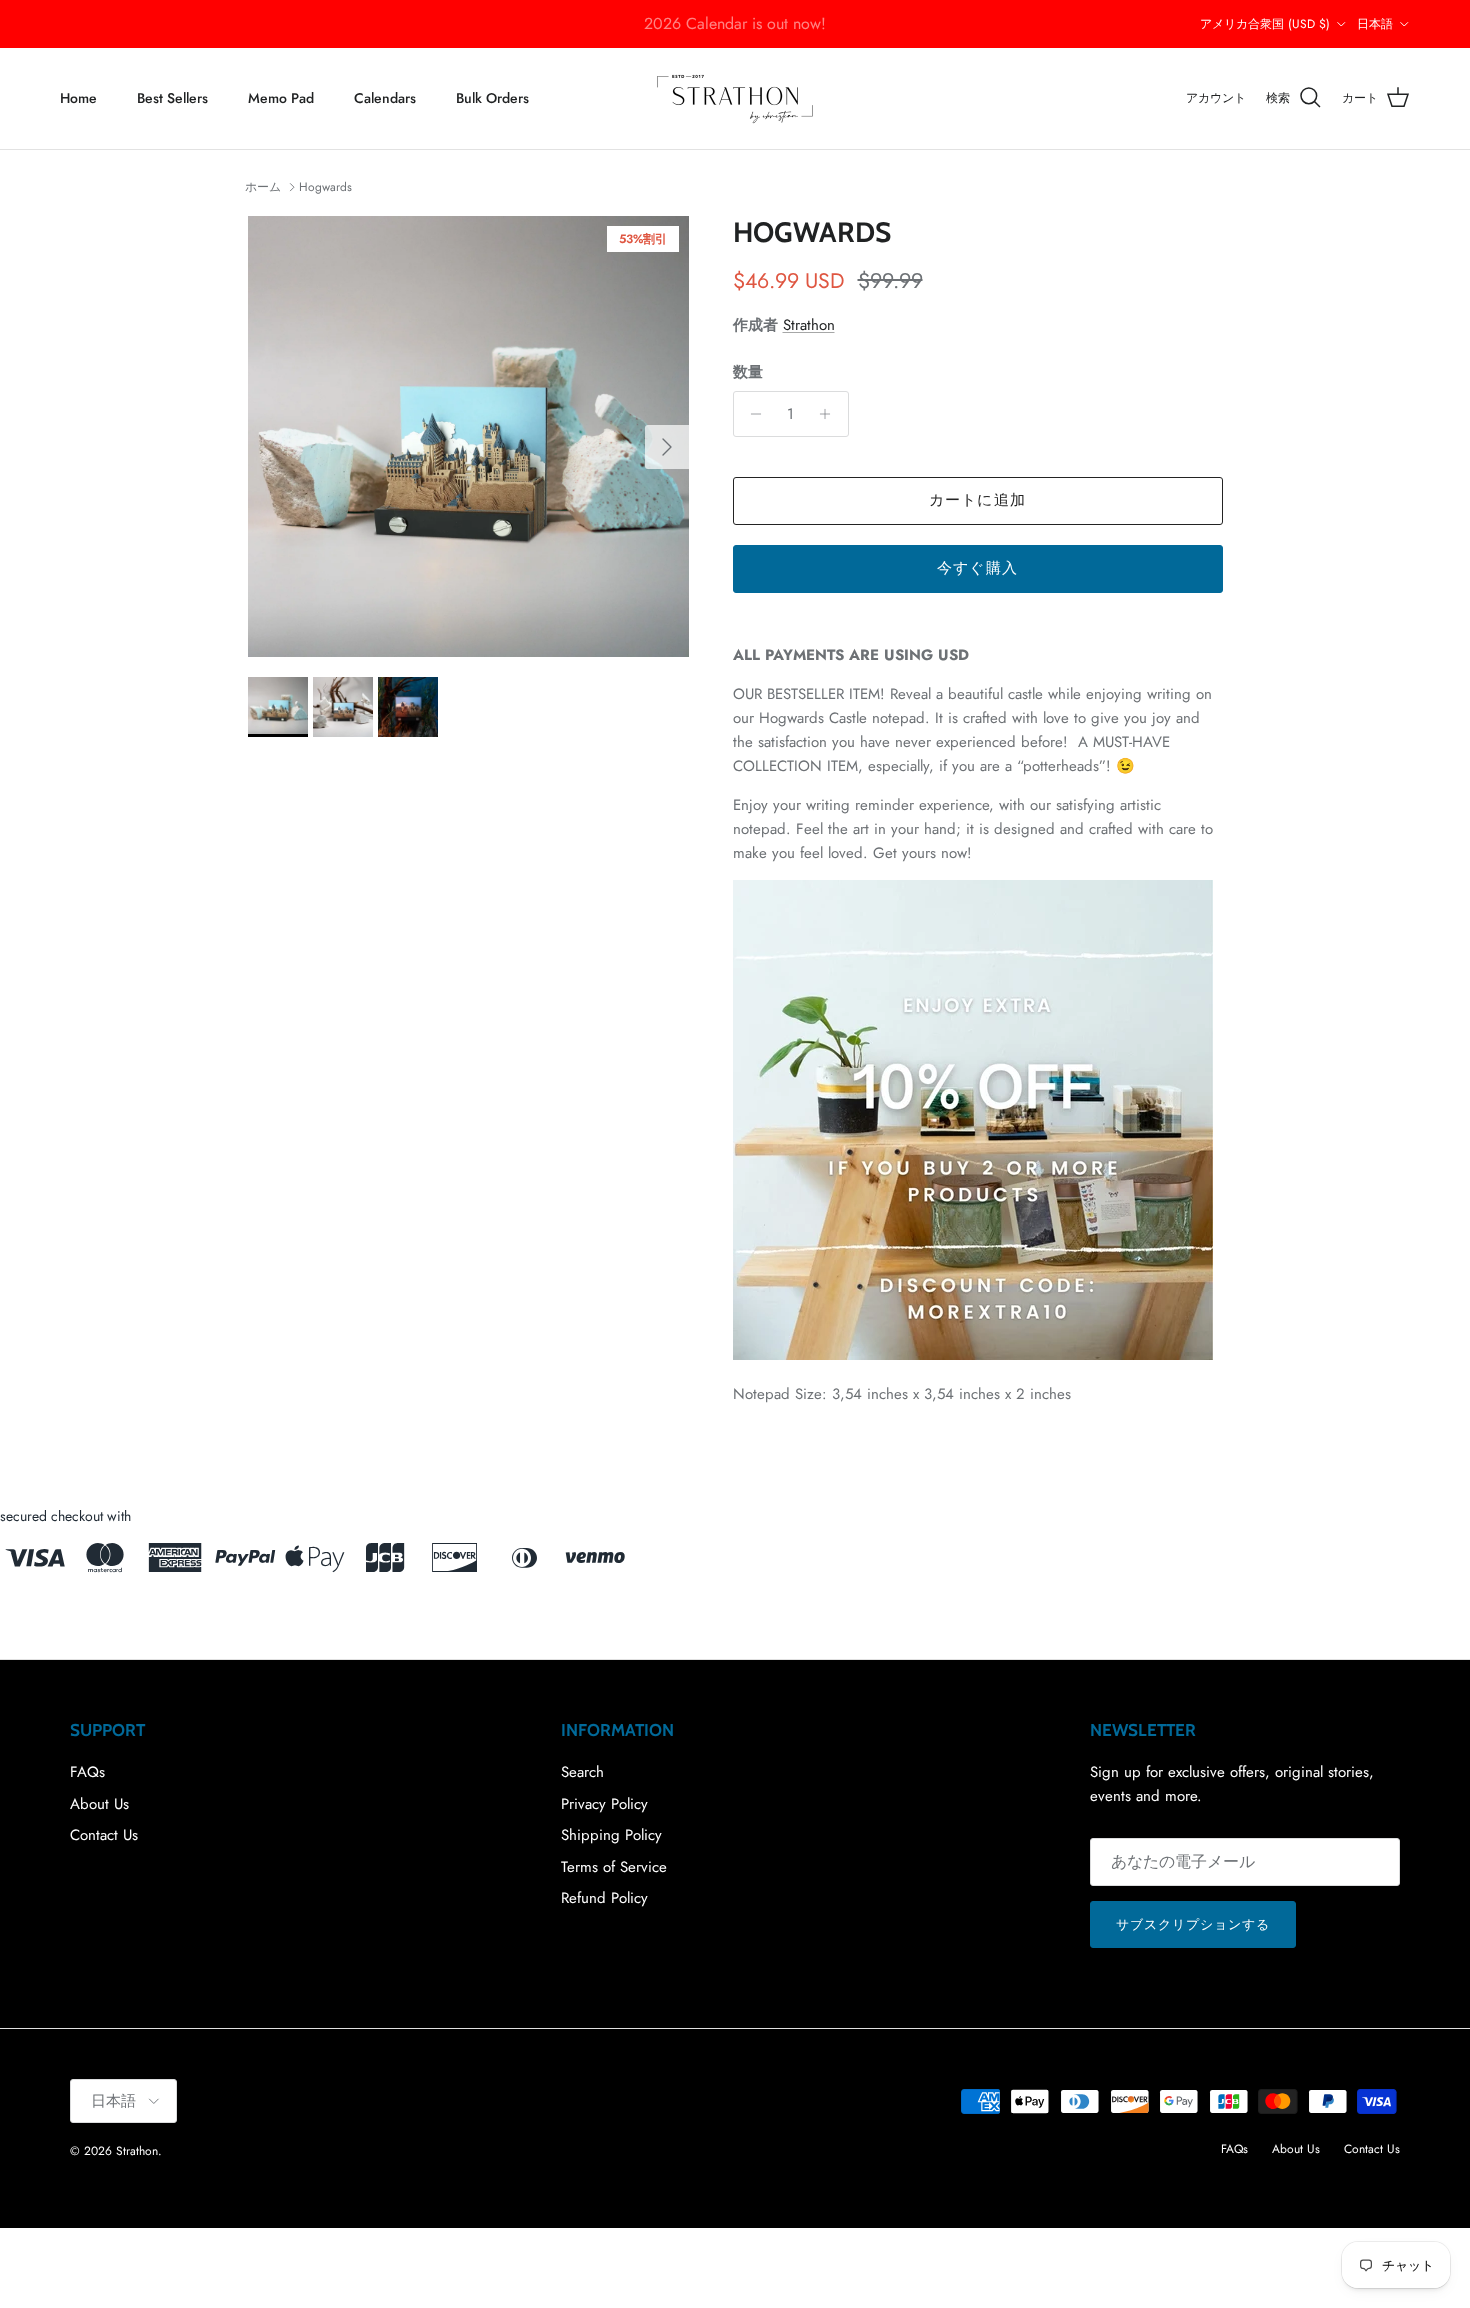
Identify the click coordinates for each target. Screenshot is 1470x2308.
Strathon (809, 325)
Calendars (385, 98)
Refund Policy (604, 1898)
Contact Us (104, 1835)
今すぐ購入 (977, 568)
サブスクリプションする (1193, 1924)
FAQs (87, 1772)
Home (78, 98)
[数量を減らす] (751, 414)
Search (582, 1772)
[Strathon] (735, 98)
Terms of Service (614, 1867)
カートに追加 (977, 500)
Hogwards (325, 187)
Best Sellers (172, 98)
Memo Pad (281, 98)
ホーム (263, 187)
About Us (99, 1804)
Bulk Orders (492, 98)
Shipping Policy (611, 1835)
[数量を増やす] (830, 414)
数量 (748, 372)
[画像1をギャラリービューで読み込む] (468, 436)
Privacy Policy (604, 1804)
